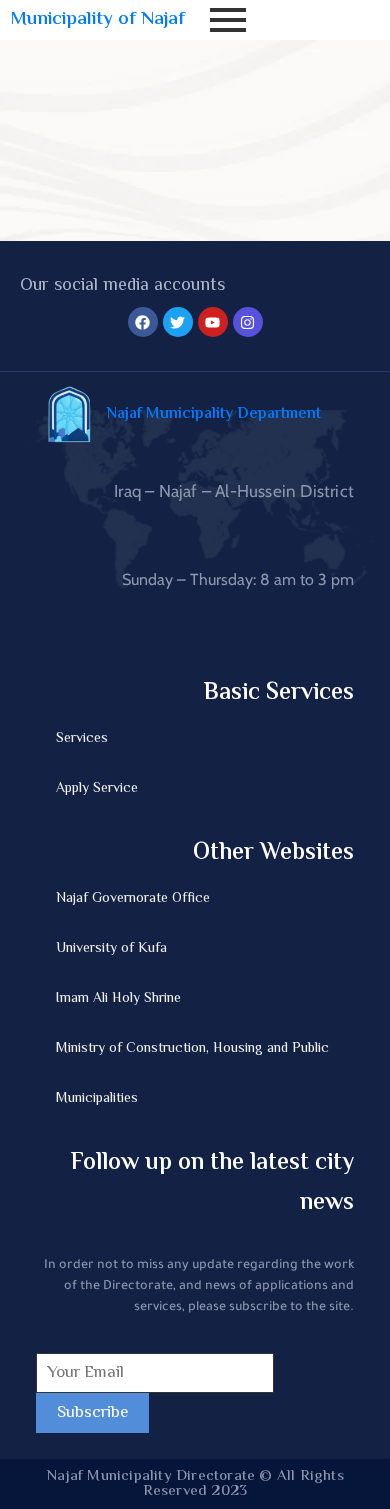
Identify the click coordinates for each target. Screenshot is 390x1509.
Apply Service (97, 789)
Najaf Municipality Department (213, 414)
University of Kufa (111, 949)
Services (82, 739)
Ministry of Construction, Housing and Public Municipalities (192, 1074)
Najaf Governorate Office (133, 899)
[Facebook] (143, 322)
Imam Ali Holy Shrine (118, 999)
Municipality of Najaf (98, 19)
